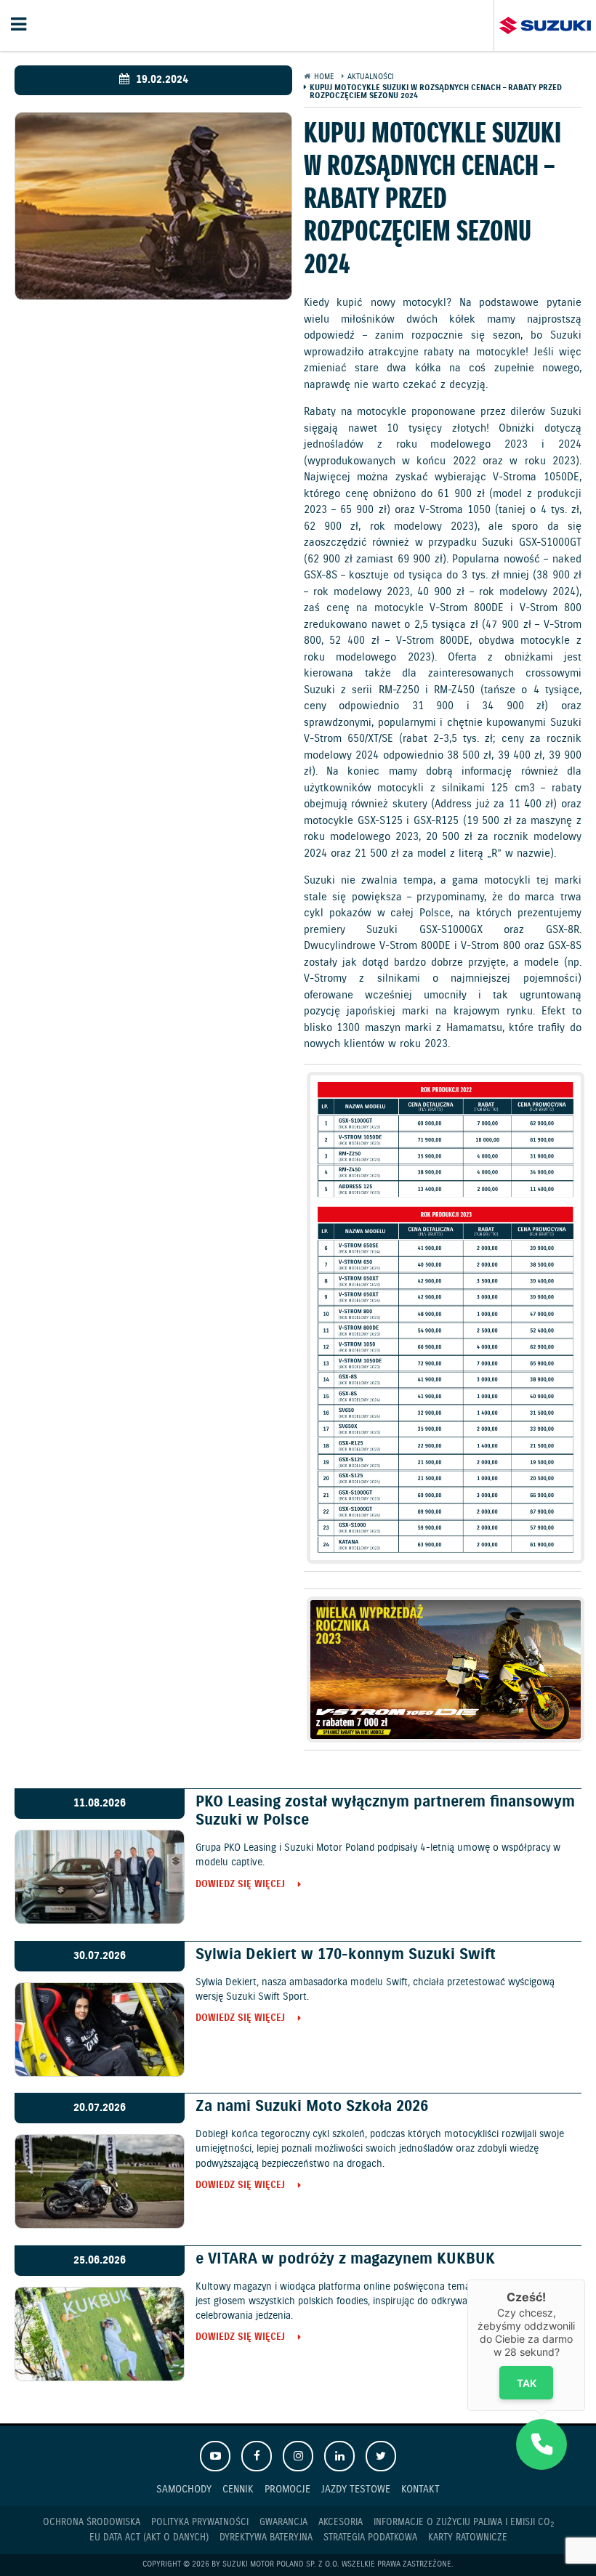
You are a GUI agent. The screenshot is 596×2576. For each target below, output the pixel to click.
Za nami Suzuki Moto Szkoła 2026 (312, 2107)
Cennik (238, 2489)
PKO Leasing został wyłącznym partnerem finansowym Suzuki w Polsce (385, 1811)
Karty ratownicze (468, 2538)
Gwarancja (283, 2523)
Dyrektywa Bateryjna (266, 2538)
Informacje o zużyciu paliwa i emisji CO (464, 2523)
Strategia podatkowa (370, 2538)
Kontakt (420, 2489)
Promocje (287, 2489)
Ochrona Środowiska (92, 2523)
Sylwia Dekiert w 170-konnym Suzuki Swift (346, 1955)
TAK (527, 2383)
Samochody (184, 2489)
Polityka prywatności (200, 2523)
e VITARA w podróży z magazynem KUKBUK (345, 2259)
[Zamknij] (585, 2280)
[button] (541, 2444)
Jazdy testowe (356, 2489)
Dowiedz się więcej (240, 1885)
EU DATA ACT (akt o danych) (149, 2538)
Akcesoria (341, 2523)
